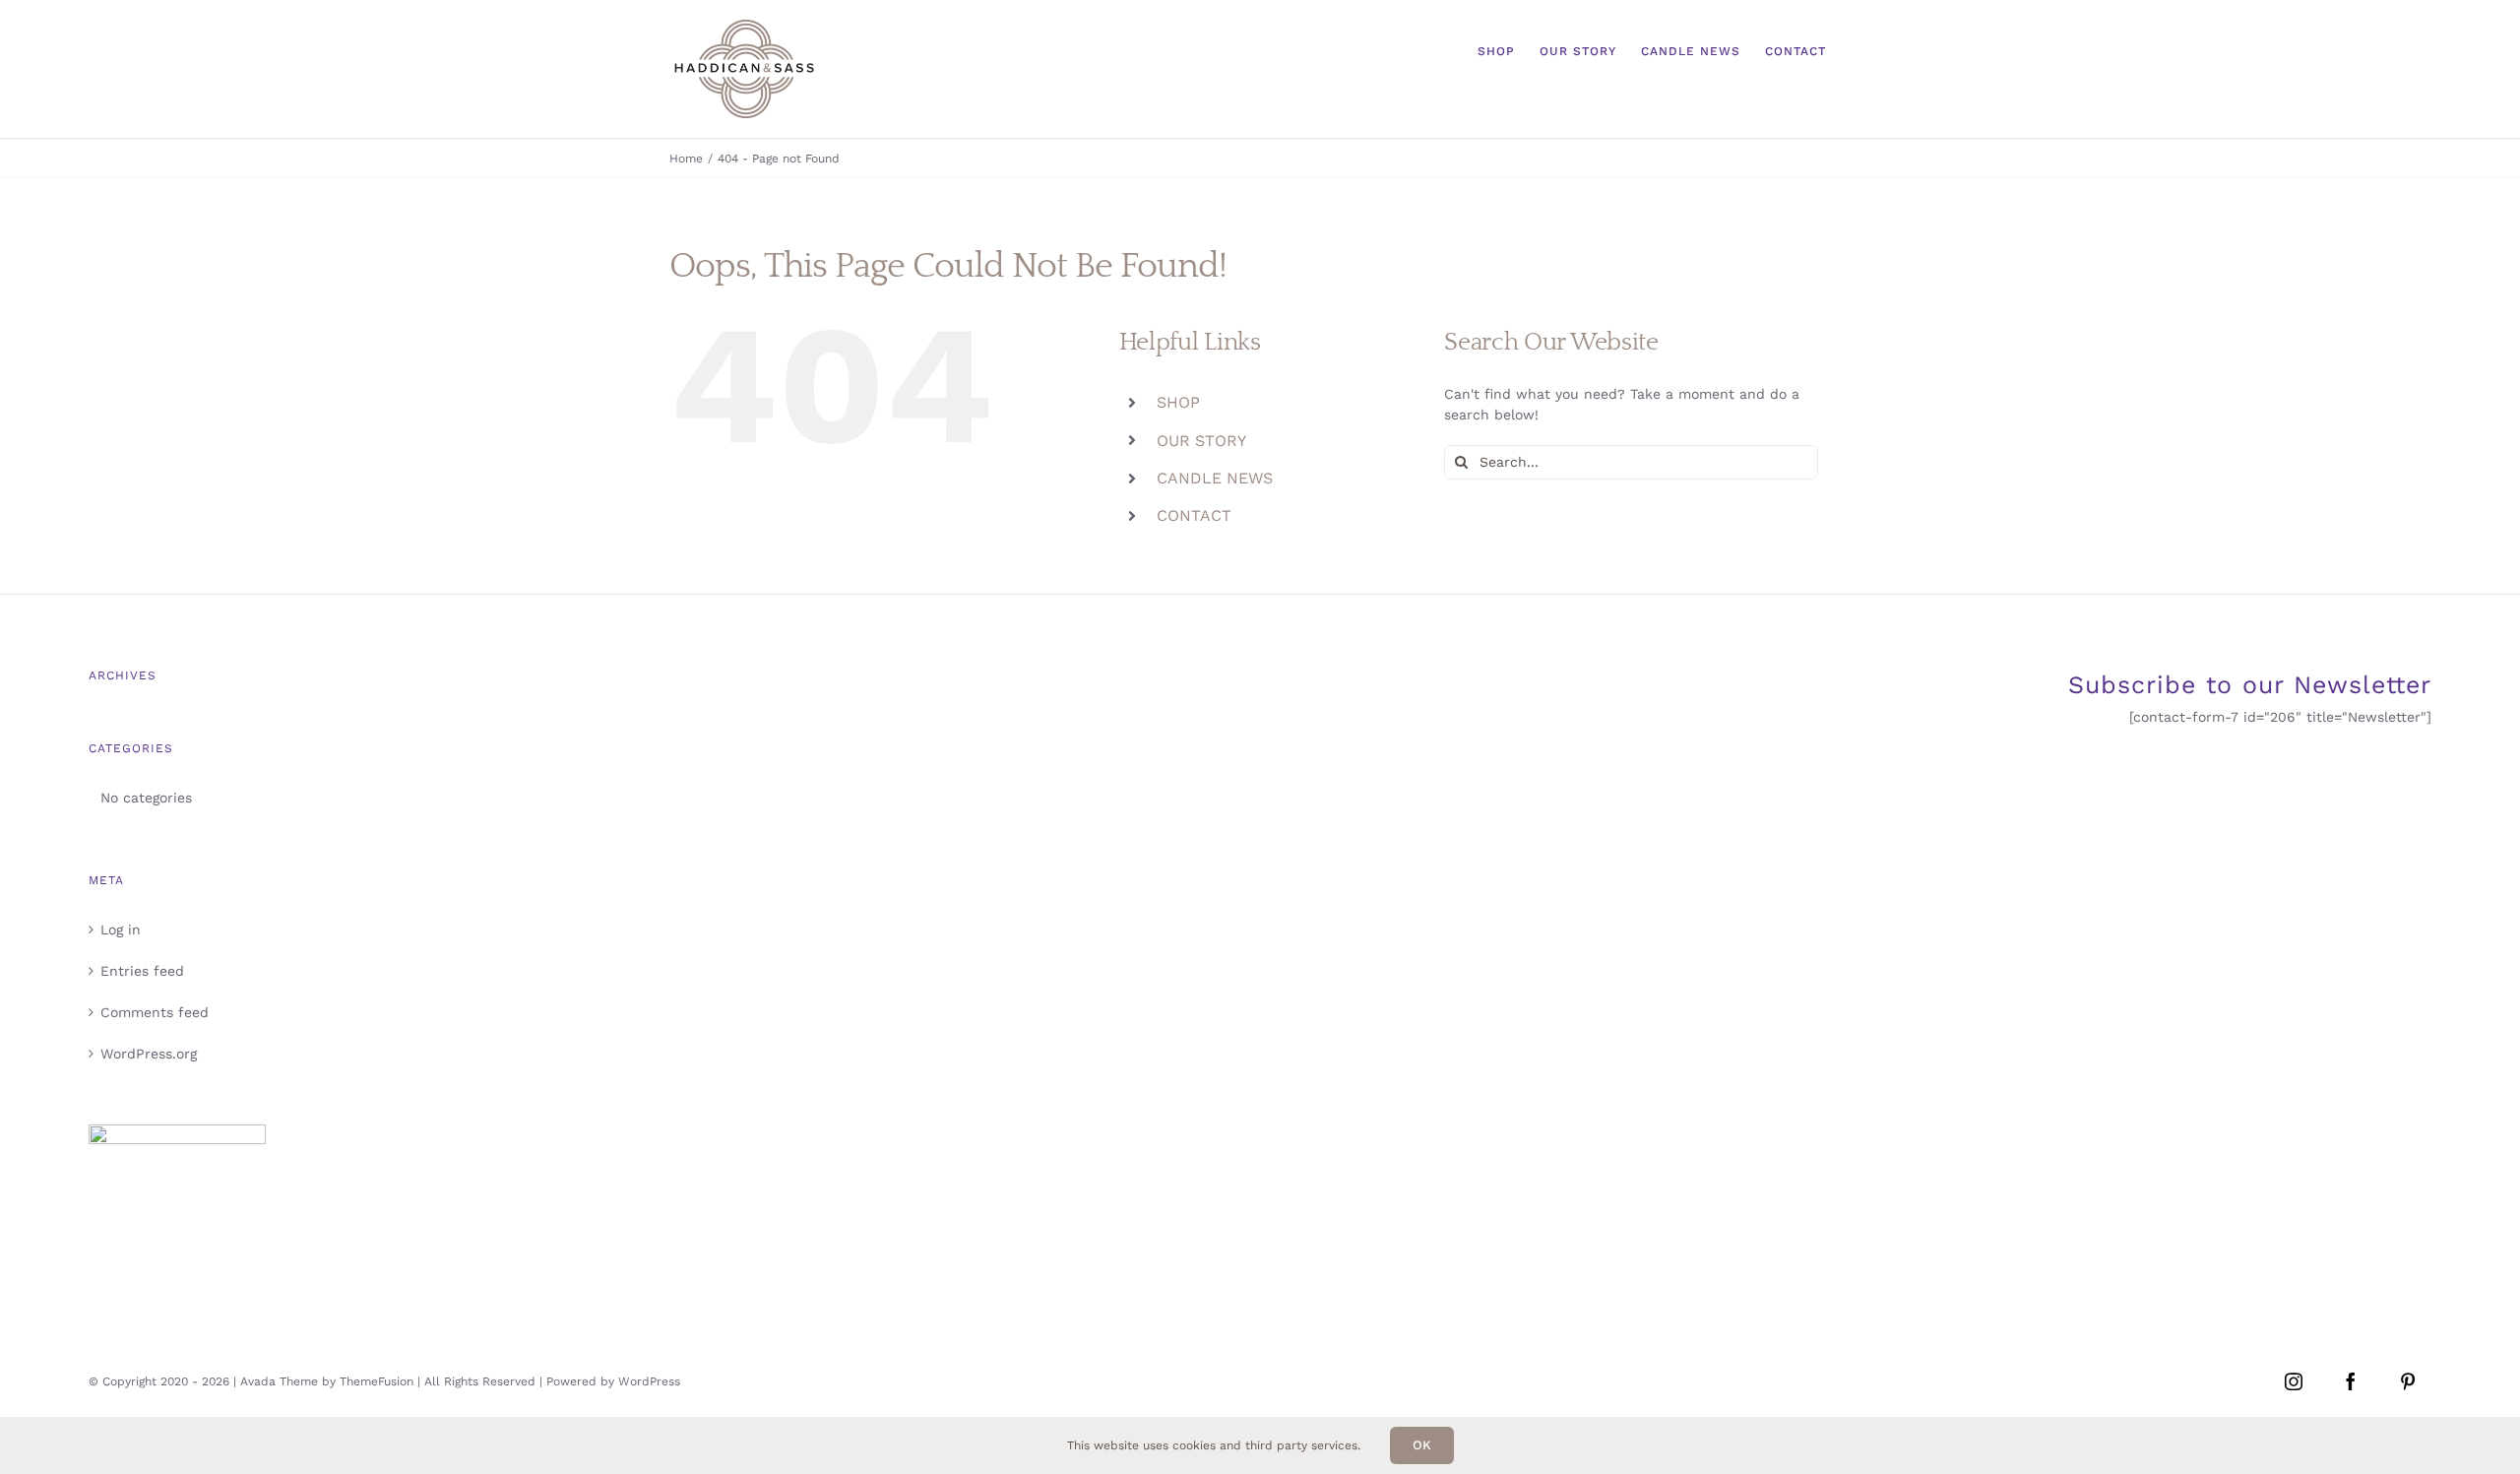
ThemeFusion (377, 1381)
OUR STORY (1201, 441)
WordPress (649, 1381)
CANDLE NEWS (1215, 478)
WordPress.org (149, 1054)
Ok (1422, 1445)
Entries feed (142, 971)
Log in (121, 929)
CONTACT (1194, 515)
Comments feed (155, 1012)
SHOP (1178, 402)
